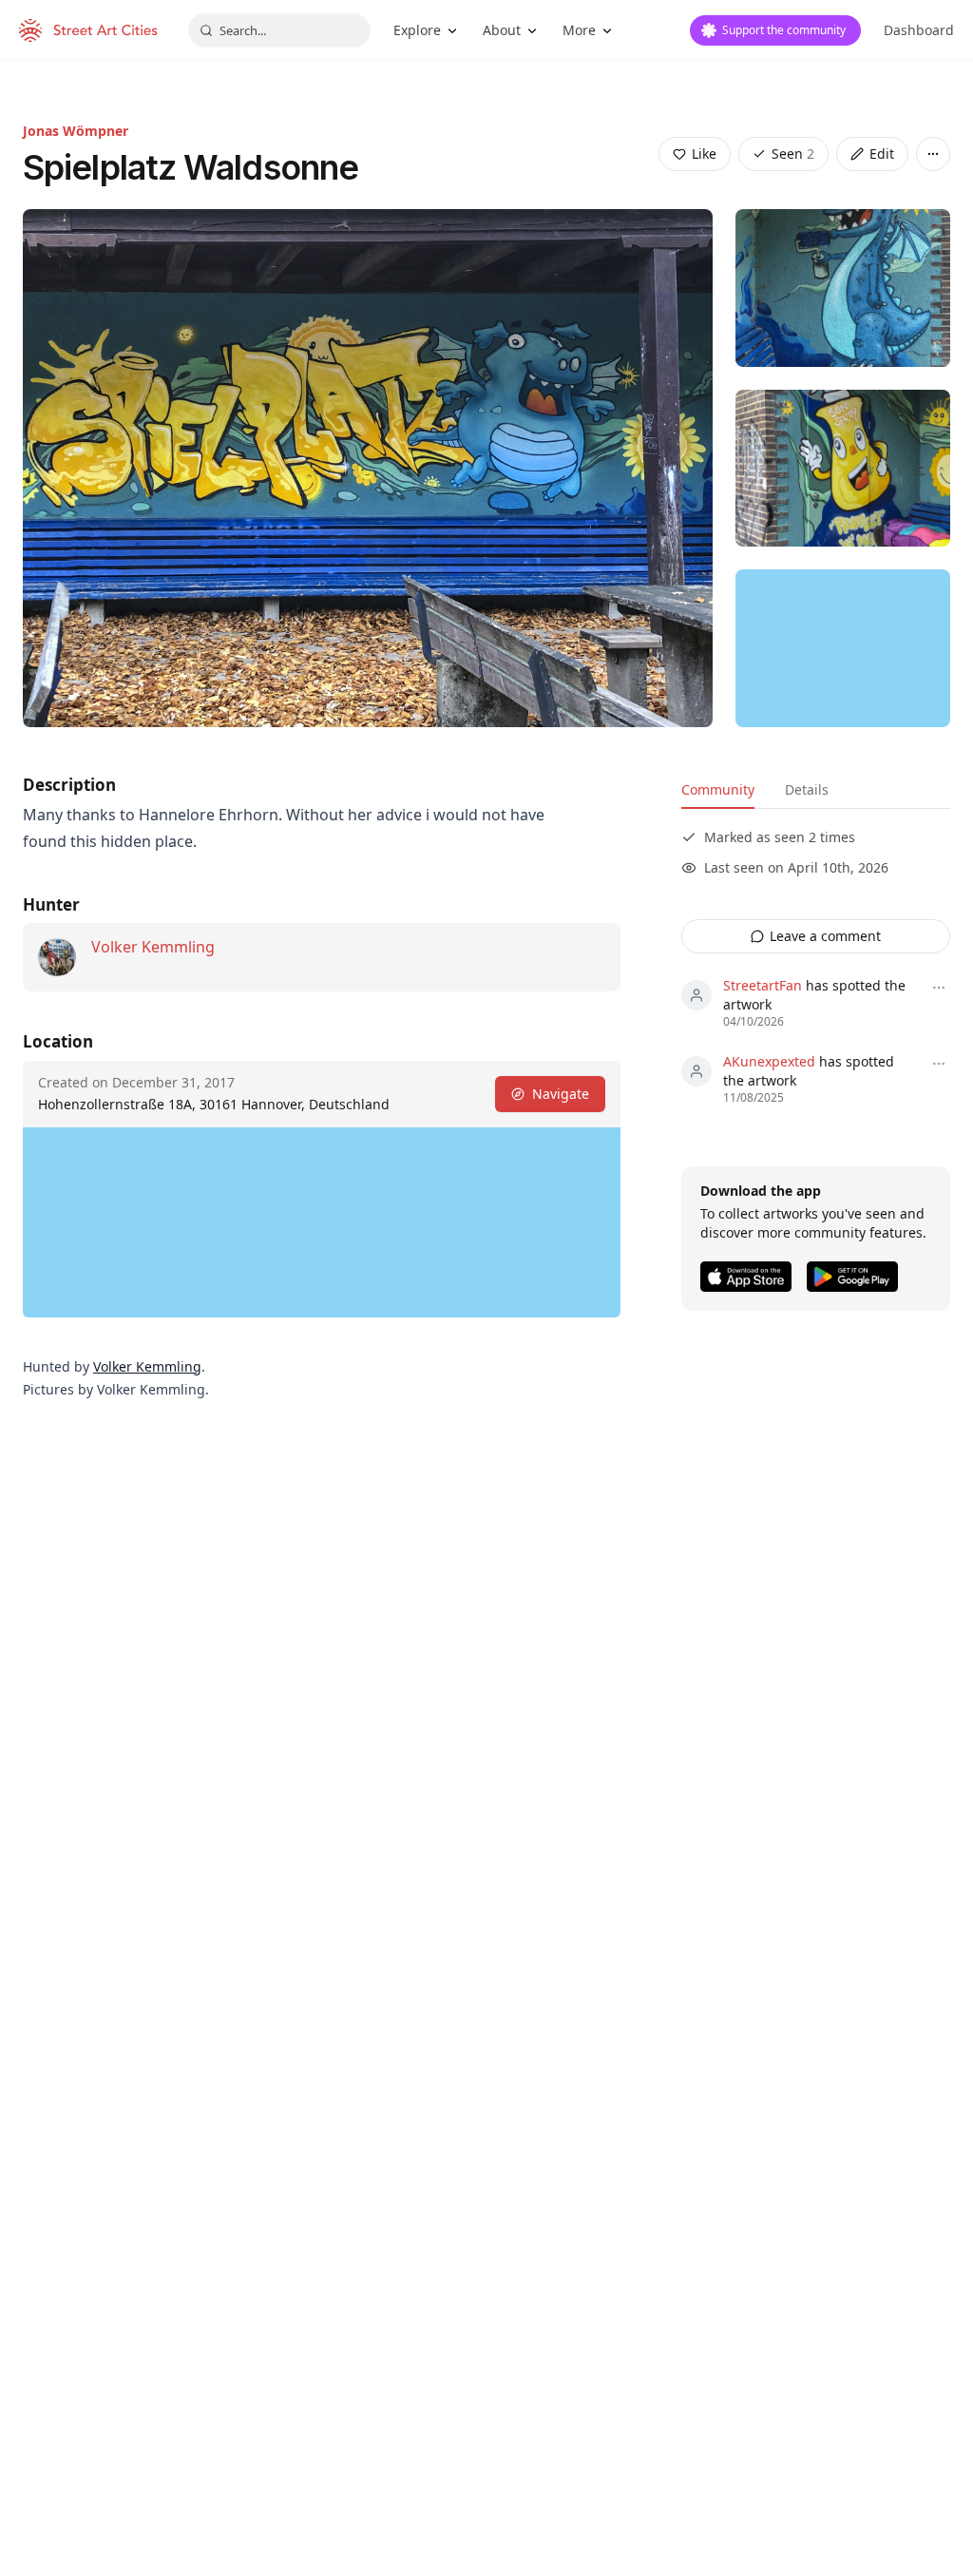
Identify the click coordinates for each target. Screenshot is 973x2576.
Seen (793, 154)
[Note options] (939, 988)
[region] (843, 648)
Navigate (561, 1094)
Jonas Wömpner (76, 131)
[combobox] (279, 30)
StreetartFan (763, 985)
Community (718, 789)
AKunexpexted (769, 1061)
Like (704, 154)
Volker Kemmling (153, 947)
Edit (882, 154)
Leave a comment (825, 936)
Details (807, 789)
